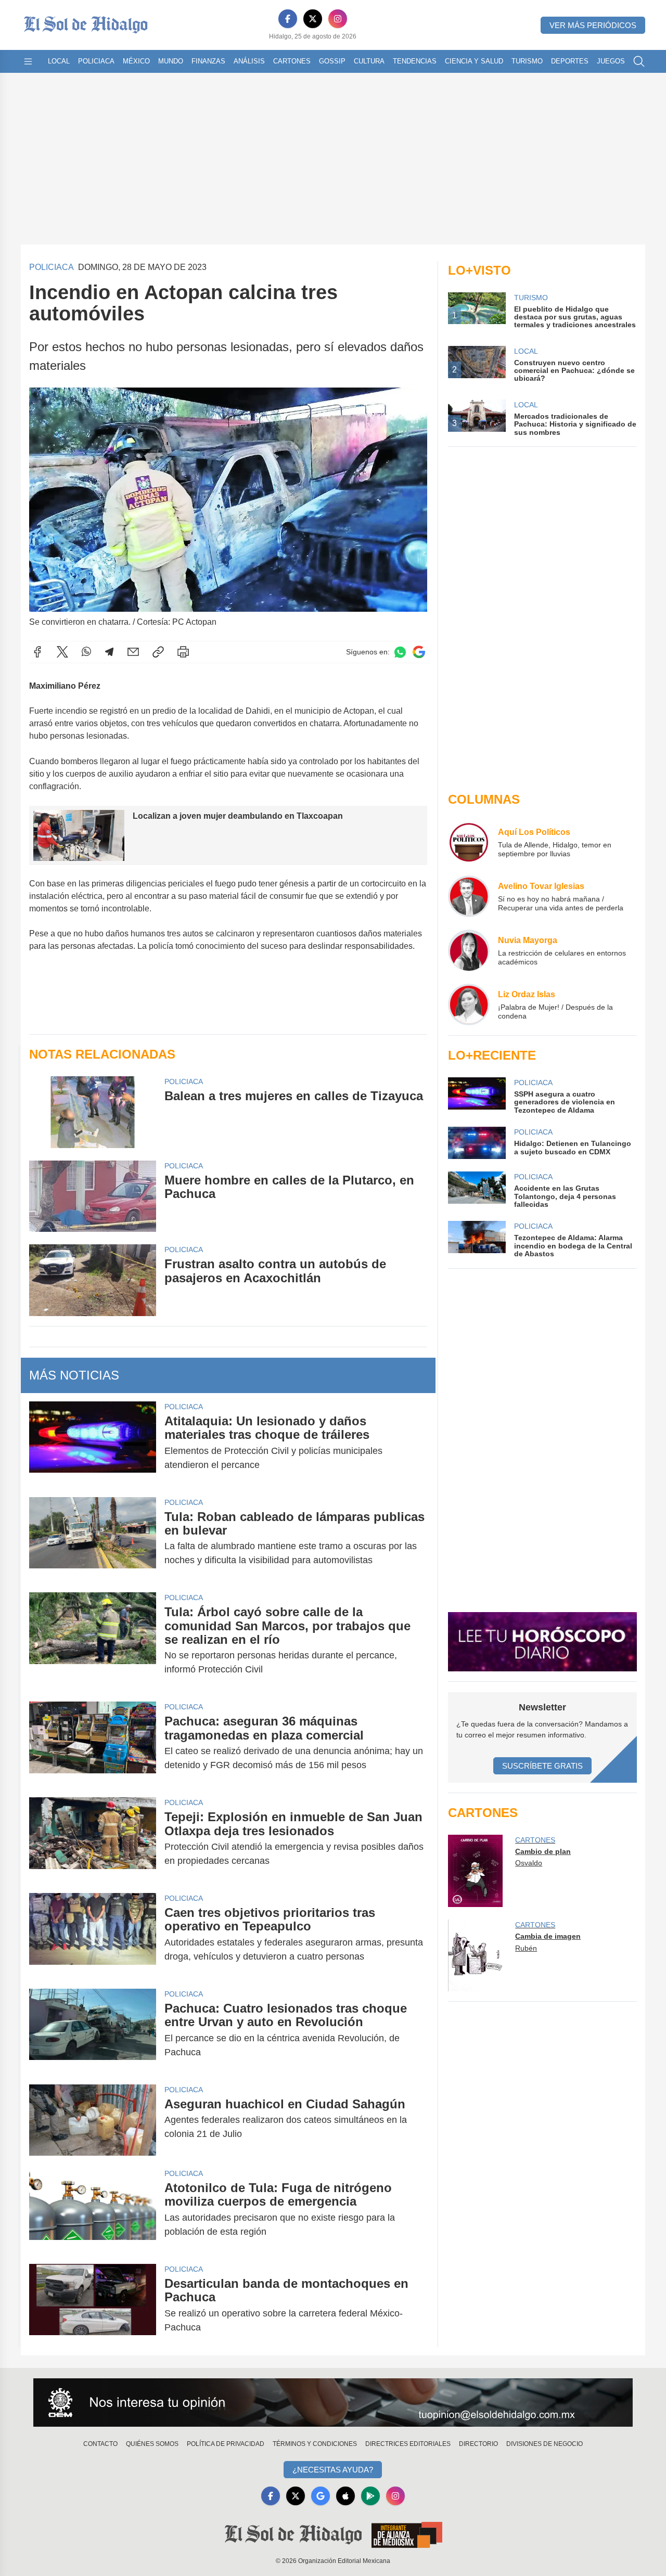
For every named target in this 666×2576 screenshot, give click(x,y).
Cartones (292, 61)
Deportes (570, 61)
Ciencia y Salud (474, 61)
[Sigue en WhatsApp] (400, 652)
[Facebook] (288, 19)
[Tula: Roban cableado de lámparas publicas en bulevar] (93, 1539)
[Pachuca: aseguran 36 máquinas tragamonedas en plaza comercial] (93, 1743)
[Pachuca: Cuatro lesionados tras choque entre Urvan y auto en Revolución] (93, 2030)
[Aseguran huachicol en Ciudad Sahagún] (93, 2120)
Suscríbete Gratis (542, 1766)
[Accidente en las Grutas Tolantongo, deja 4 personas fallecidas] (477, 1190)
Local (59, 61)
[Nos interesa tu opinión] (333, 2403)
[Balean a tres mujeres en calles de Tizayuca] (93, 1112)
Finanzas (208, 61)
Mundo (171, 61)
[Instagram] (338, 19)
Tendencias (415, 61)
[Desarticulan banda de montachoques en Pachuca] (93, 2305)
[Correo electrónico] (133, 652)
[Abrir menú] (28, 61)
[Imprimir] (183, 652)
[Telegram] (109, 652)
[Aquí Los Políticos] (469, 842)
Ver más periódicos (593, 25)
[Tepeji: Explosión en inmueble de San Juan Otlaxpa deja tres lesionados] (93, 1839)
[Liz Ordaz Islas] (469, 1004)
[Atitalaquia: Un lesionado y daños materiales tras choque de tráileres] (93, 1443)
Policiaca (96, 61)
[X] (313, 19)
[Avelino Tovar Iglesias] (469, 896)
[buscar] (639, 61)
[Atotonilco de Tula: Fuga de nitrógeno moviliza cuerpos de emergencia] (93, 2210)
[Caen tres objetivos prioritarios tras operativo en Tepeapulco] (93, 1935)
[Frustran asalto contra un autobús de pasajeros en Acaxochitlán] (93, 1280)
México (136, 61)
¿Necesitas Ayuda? (333, 2470)
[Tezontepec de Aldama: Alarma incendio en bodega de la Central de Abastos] (477, 1239)
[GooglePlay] (370, 2496)
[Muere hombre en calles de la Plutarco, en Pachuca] (93, 1196)
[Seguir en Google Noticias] (419, 652)
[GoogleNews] (321, 2496)
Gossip (332, 61)
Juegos (611, 61)
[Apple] (345, 2496)
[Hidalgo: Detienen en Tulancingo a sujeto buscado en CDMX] (477, 1143)
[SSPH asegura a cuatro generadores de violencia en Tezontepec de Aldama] (477, 1096)
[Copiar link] (158, 652)
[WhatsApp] (86, 652)
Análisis (249, 61)
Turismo (527, 61)
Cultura (369, 61)
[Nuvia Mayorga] (469, 950)
